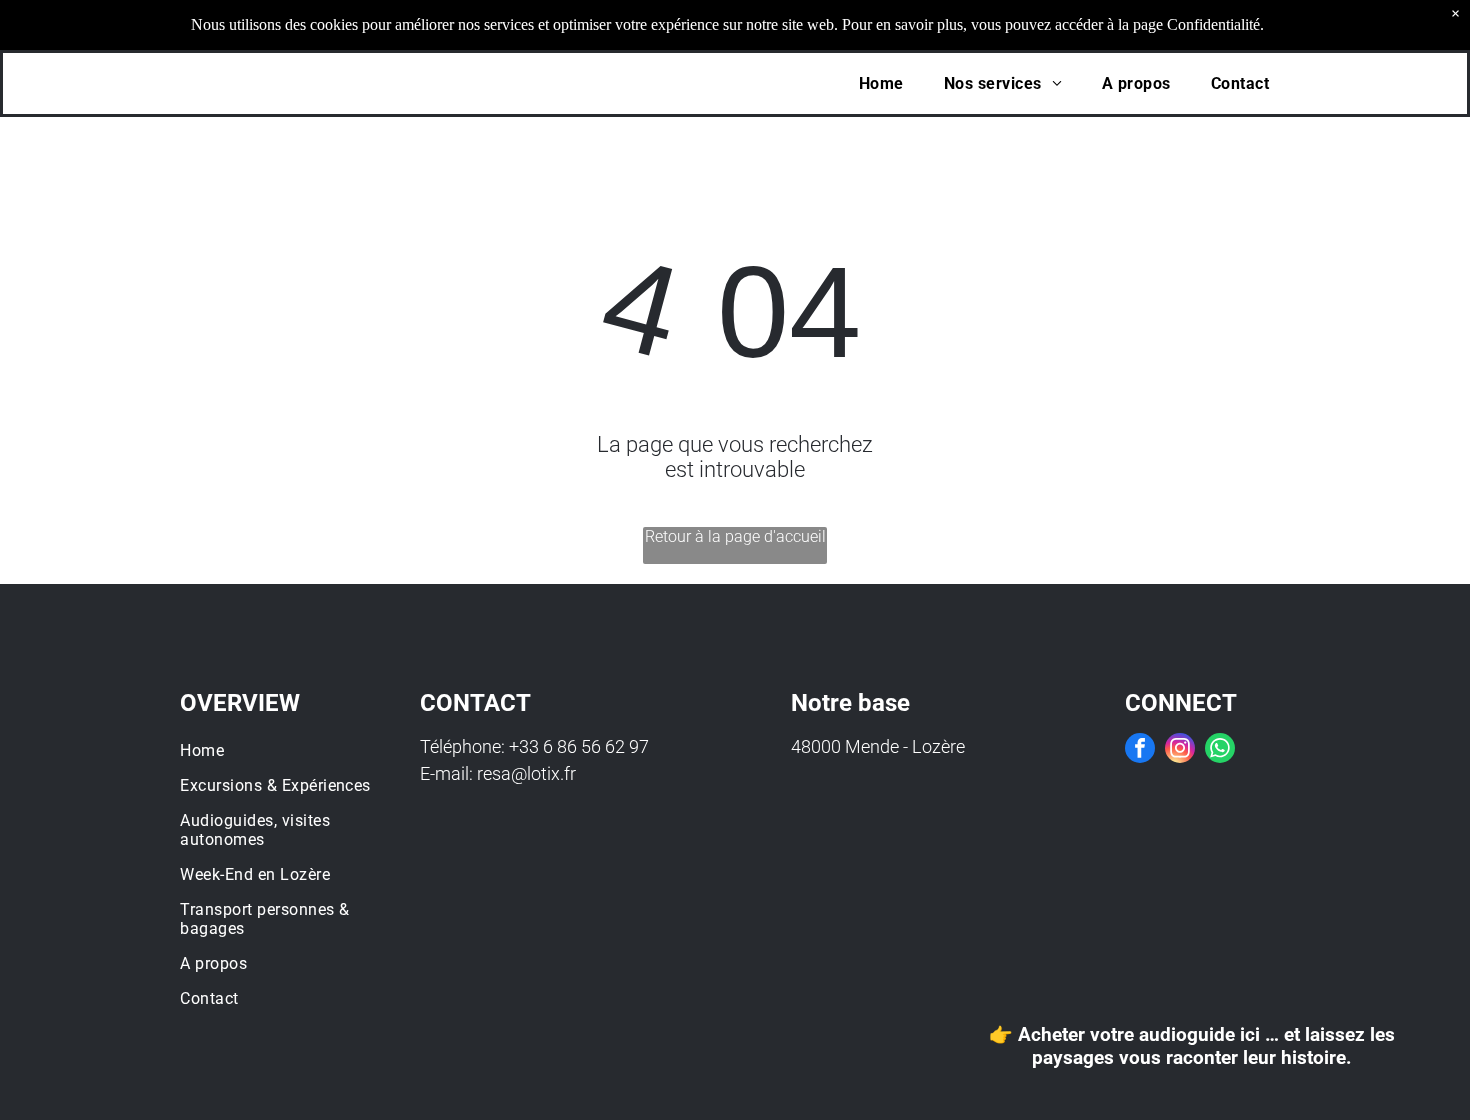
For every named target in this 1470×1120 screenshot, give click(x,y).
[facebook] (1140, 750)
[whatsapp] (1220, 750)
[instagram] (1180, 750)
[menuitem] (881, 83)
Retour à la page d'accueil (735, 536)
